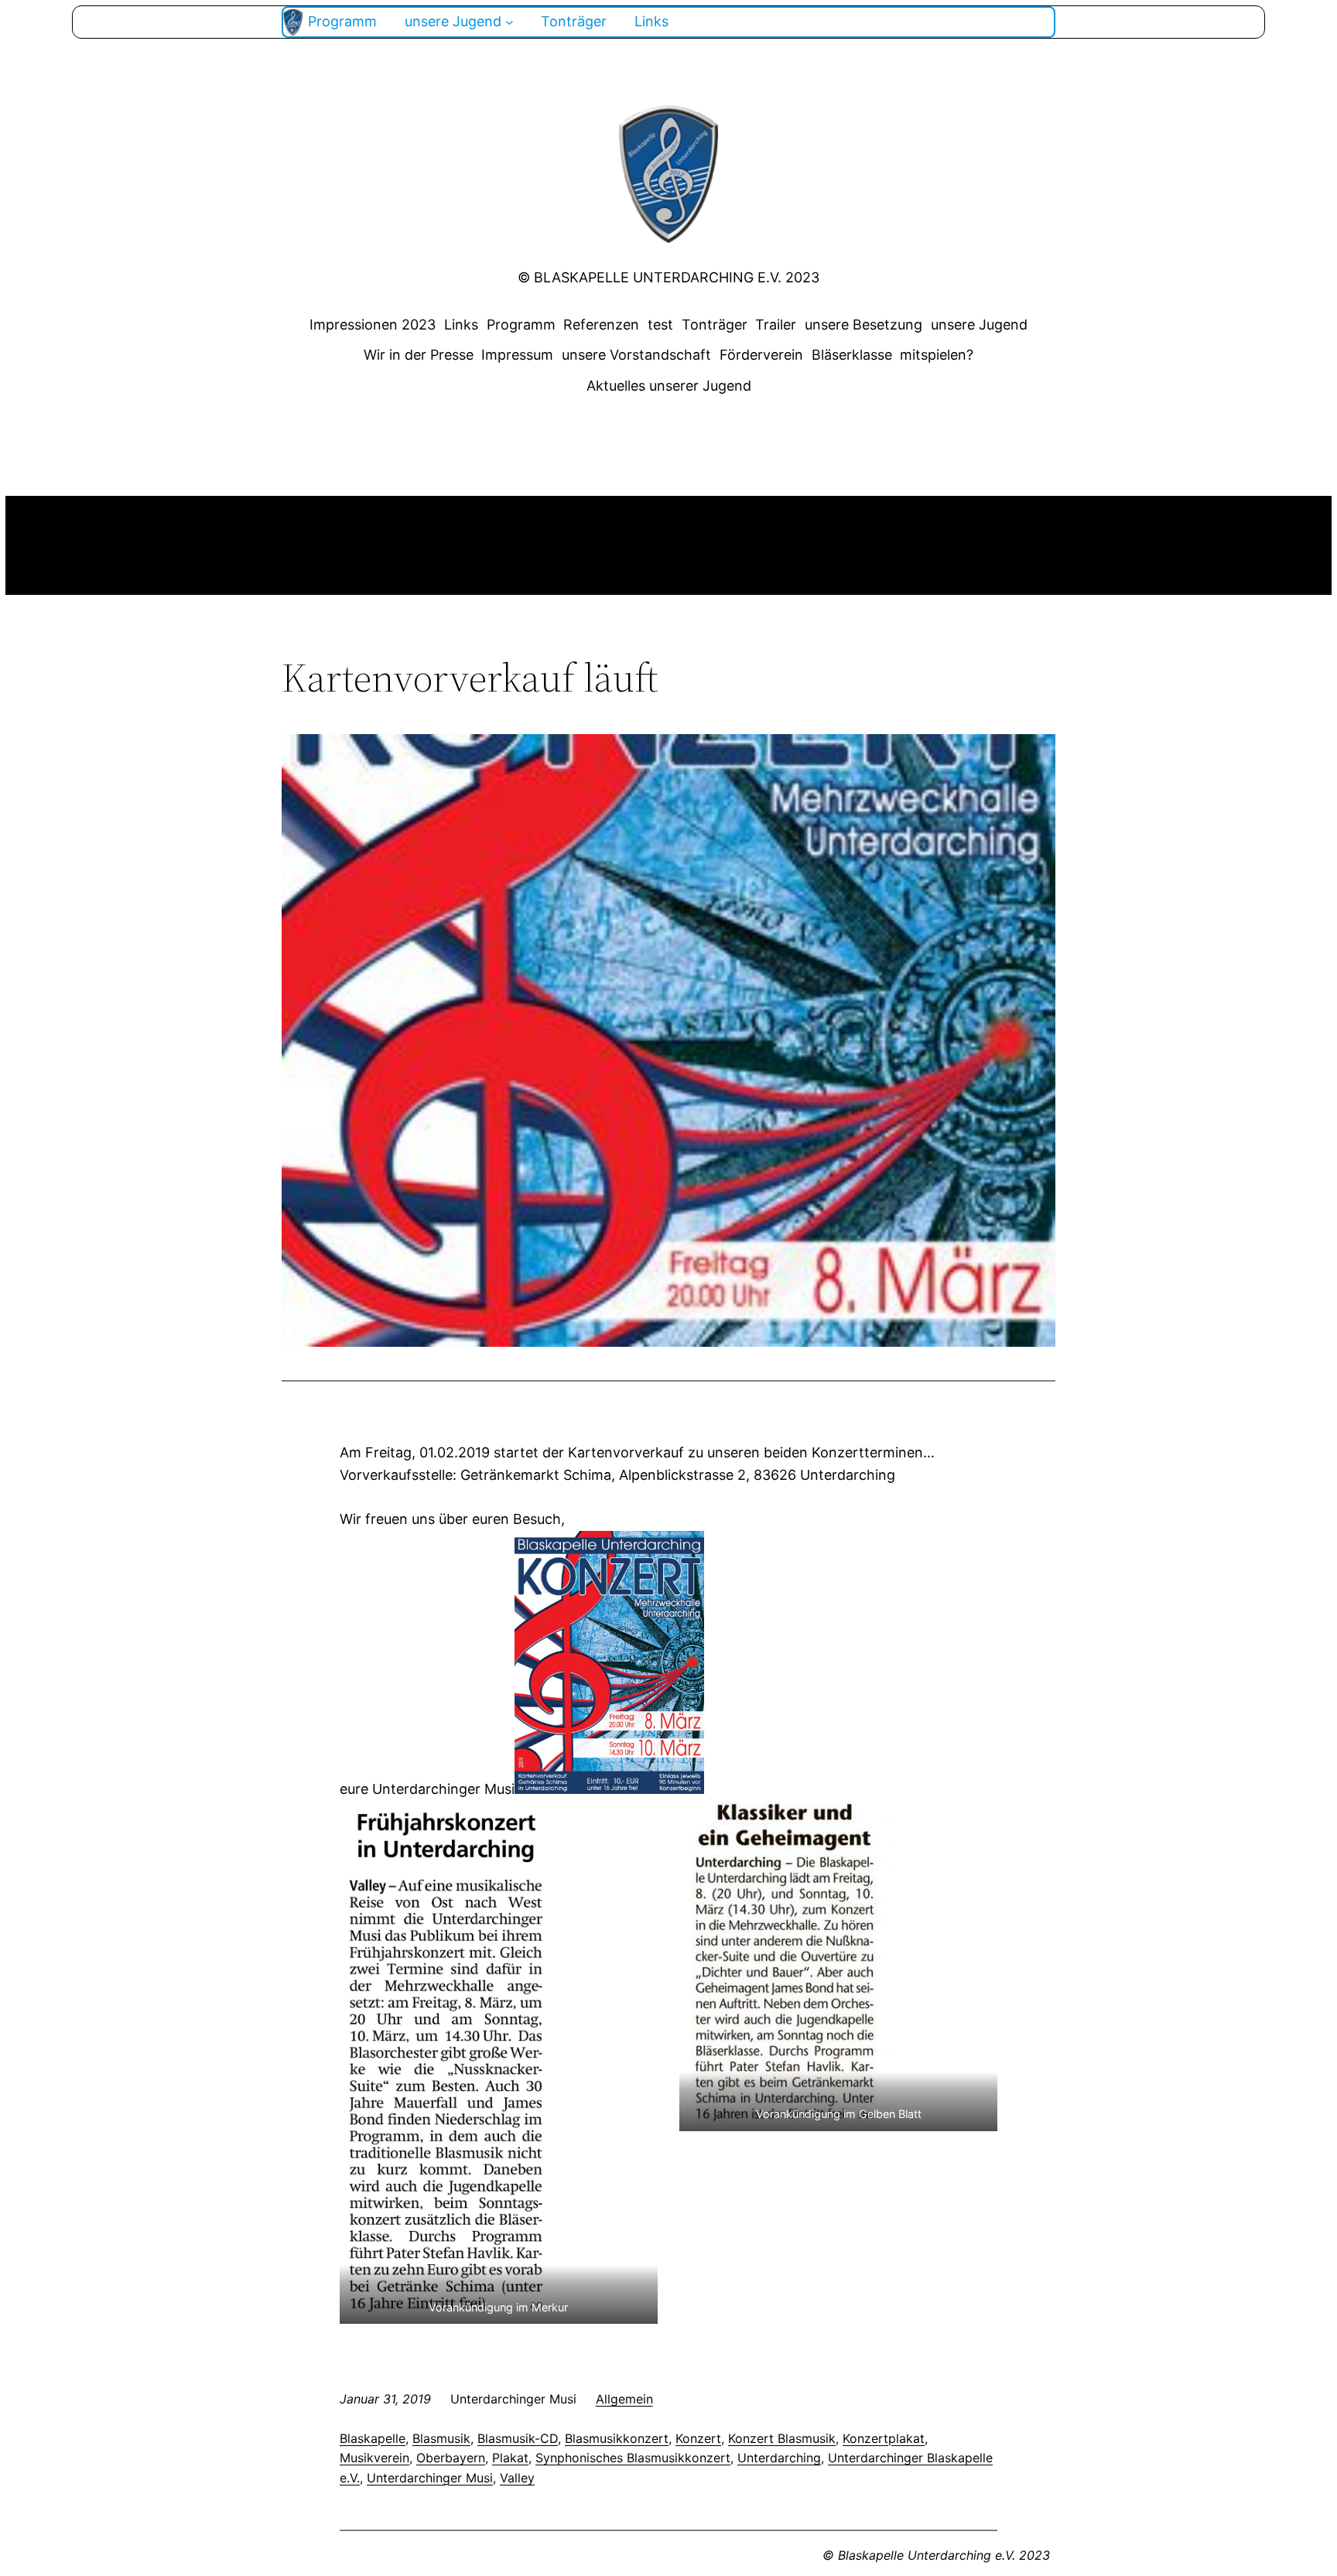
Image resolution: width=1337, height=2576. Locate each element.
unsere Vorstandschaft (636, 355)
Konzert (698, 2438)
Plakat (510, 2458)
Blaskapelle (373, 2438)
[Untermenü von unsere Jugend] (509, 22)
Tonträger (715, 325)
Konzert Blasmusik (782, 2438)
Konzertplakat (884, 2438)
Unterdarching (779, 2458)
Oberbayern (451, 2458)
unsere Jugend (979, 325)
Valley (517, 2478)
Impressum (517, 355)
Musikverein (374, 2458)
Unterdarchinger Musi (430, 2478)
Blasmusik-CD (518, 2438)
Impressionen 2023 (373, 325)
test (660, 325)
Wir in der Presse (419, 355)
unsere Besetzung (863, 325)
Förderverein (761, 355)
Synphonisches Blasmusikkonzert (633, 2458)
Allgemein (624, 2399)
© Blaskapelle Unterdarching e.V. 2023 (668, 277)
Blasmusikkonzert (617, 2438)
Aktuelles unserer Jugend (669, 386)
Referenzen (601, 325)
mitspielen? (937, 355)
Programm (521, 325)
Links (461, 325)
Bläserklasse (852, 355)
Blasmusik (441, 2438)
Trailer (776, 325)
